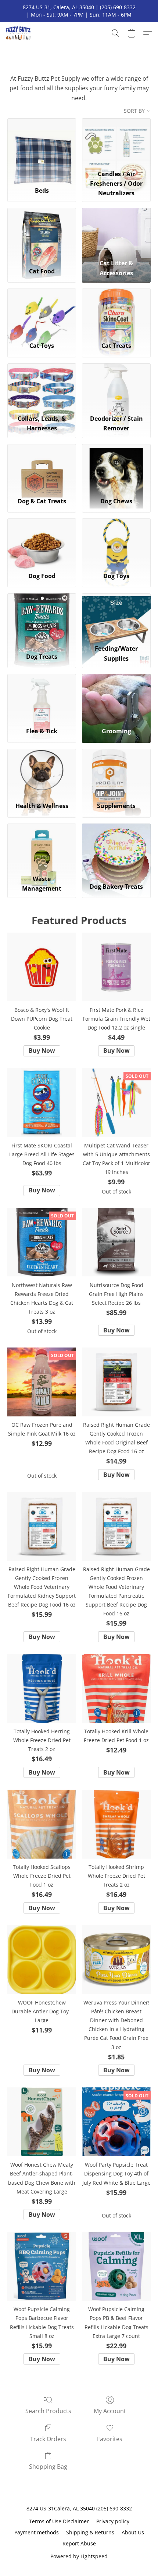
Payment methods (37, 2532)
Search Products (48, 2411)
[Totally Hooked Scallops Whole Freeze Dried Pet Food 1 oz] (42, 1824)
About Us (133, 2532)
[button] (19, 33)
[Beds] (42, 142)
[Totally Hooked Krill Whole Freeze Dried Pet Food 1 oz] (116, 1689)
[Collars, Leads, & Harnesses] (42, 387)
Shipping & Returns (90, 2532)
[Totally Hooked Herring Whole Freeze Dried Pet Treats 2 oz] (42, 1689)
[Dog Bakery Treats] (116, 847)
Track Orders (48, 2439)
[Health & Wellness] (42, 773)
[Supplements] (116, 773)
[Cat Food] (42, 232)
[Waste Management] (42, 847)
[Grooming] (116, 698)
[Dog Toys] (116, 542)
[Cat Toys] (42, 312)
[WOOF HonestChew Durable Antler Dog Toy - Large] (42, 1960)
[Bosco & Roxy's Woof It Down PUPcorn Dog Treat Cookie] (42, 967)
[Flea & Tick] (42, 698)
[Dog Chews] (116, 468)
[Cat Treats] (116, 312)
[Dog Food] (42, 542)
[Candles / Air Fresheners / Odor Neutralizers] (116, 142)
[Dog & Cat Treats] (42, 468)
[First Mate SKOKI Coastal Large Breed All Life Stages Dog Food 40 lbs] (42, 1103)
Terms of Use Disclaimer (59, 2521)
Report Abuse (79, 2543)
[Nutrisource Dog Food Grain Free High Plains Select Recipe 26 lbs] (116, 1242)
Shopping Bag (48, 2467)
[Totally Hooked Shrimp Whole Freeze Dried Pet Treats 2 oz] (116, 1824)
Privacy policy (113, 2521)
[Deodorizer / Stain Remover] (116, 387)
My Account (110, 2411)
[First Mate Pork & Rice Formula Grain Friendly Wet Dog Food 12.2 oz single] (116, 967)
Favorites (110, 2439)
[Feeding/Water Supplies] (116, 617)
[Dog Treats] (42, 617)
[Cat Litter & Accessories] (116, 232)
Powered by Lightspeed (79, 2556)
